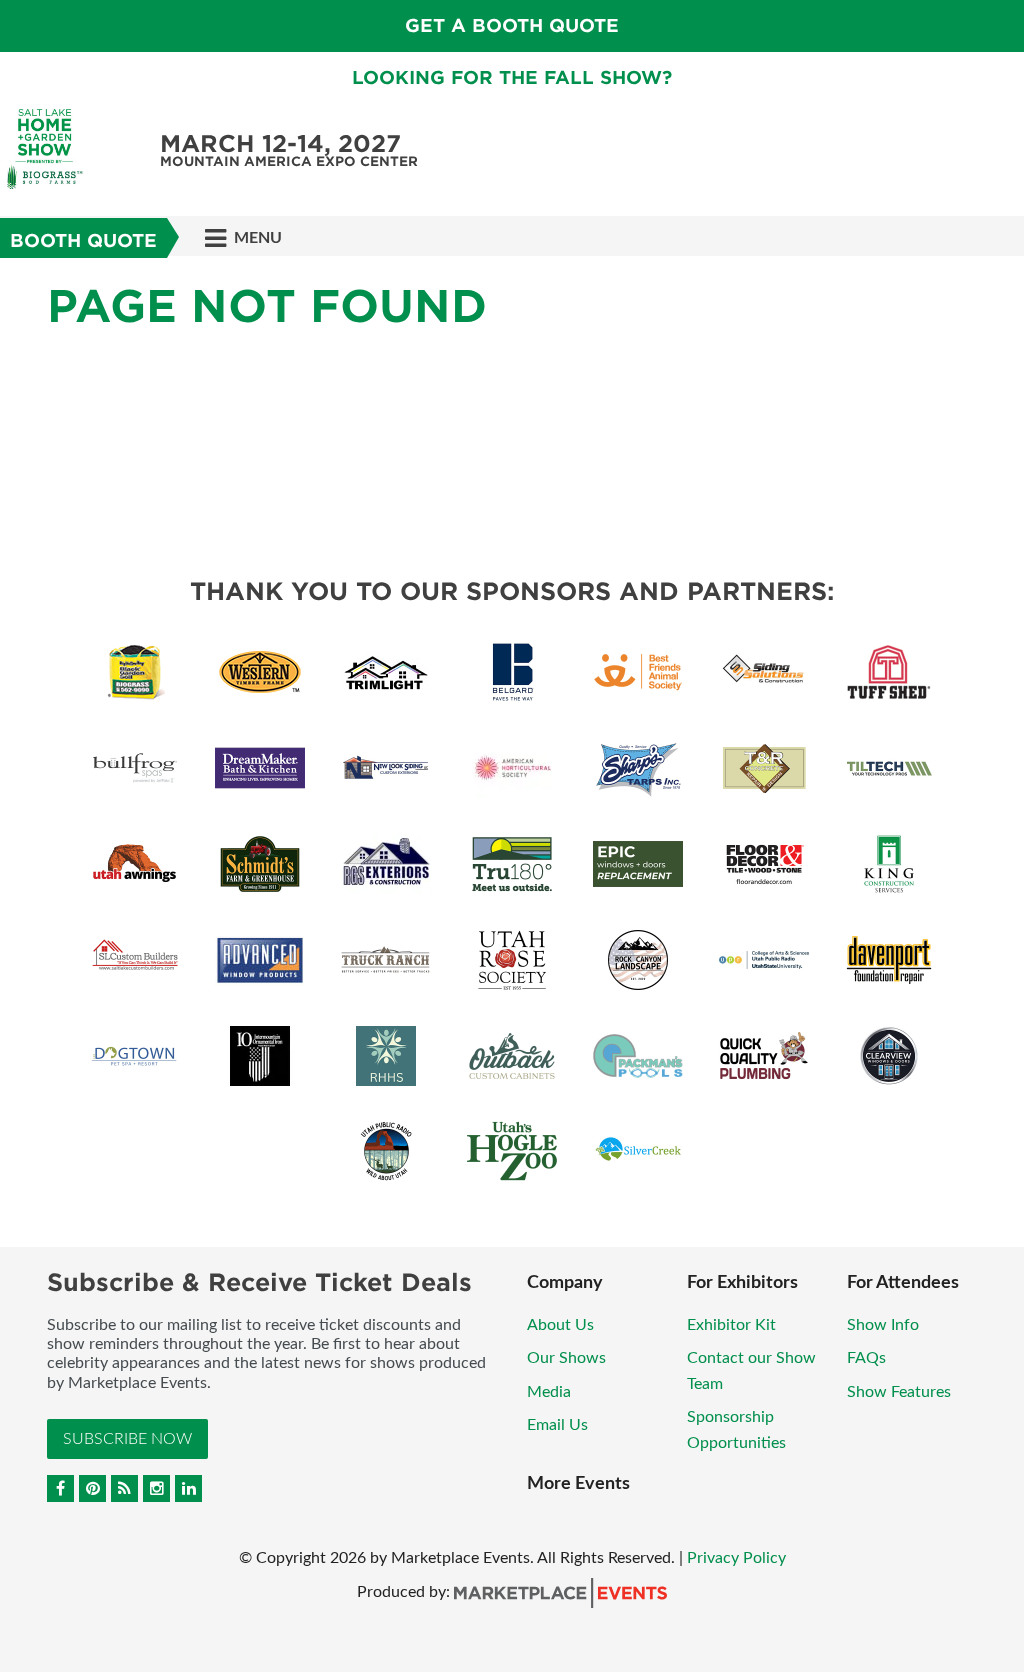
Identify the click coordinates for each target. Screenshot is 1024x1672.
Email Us (557, 1425)
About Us (560, 1325)
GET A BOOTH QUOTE (512, 25)
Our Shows (566, 1358)
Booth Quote (83, 240)
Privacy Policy (736, 1558)
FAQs (866, 1358)
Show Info (883, 1325)
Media (549, 1392)
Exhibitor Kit (731, 1325)
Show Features (899, 1392)
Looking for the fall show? (512, 77)
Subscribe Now (127, 1439)
